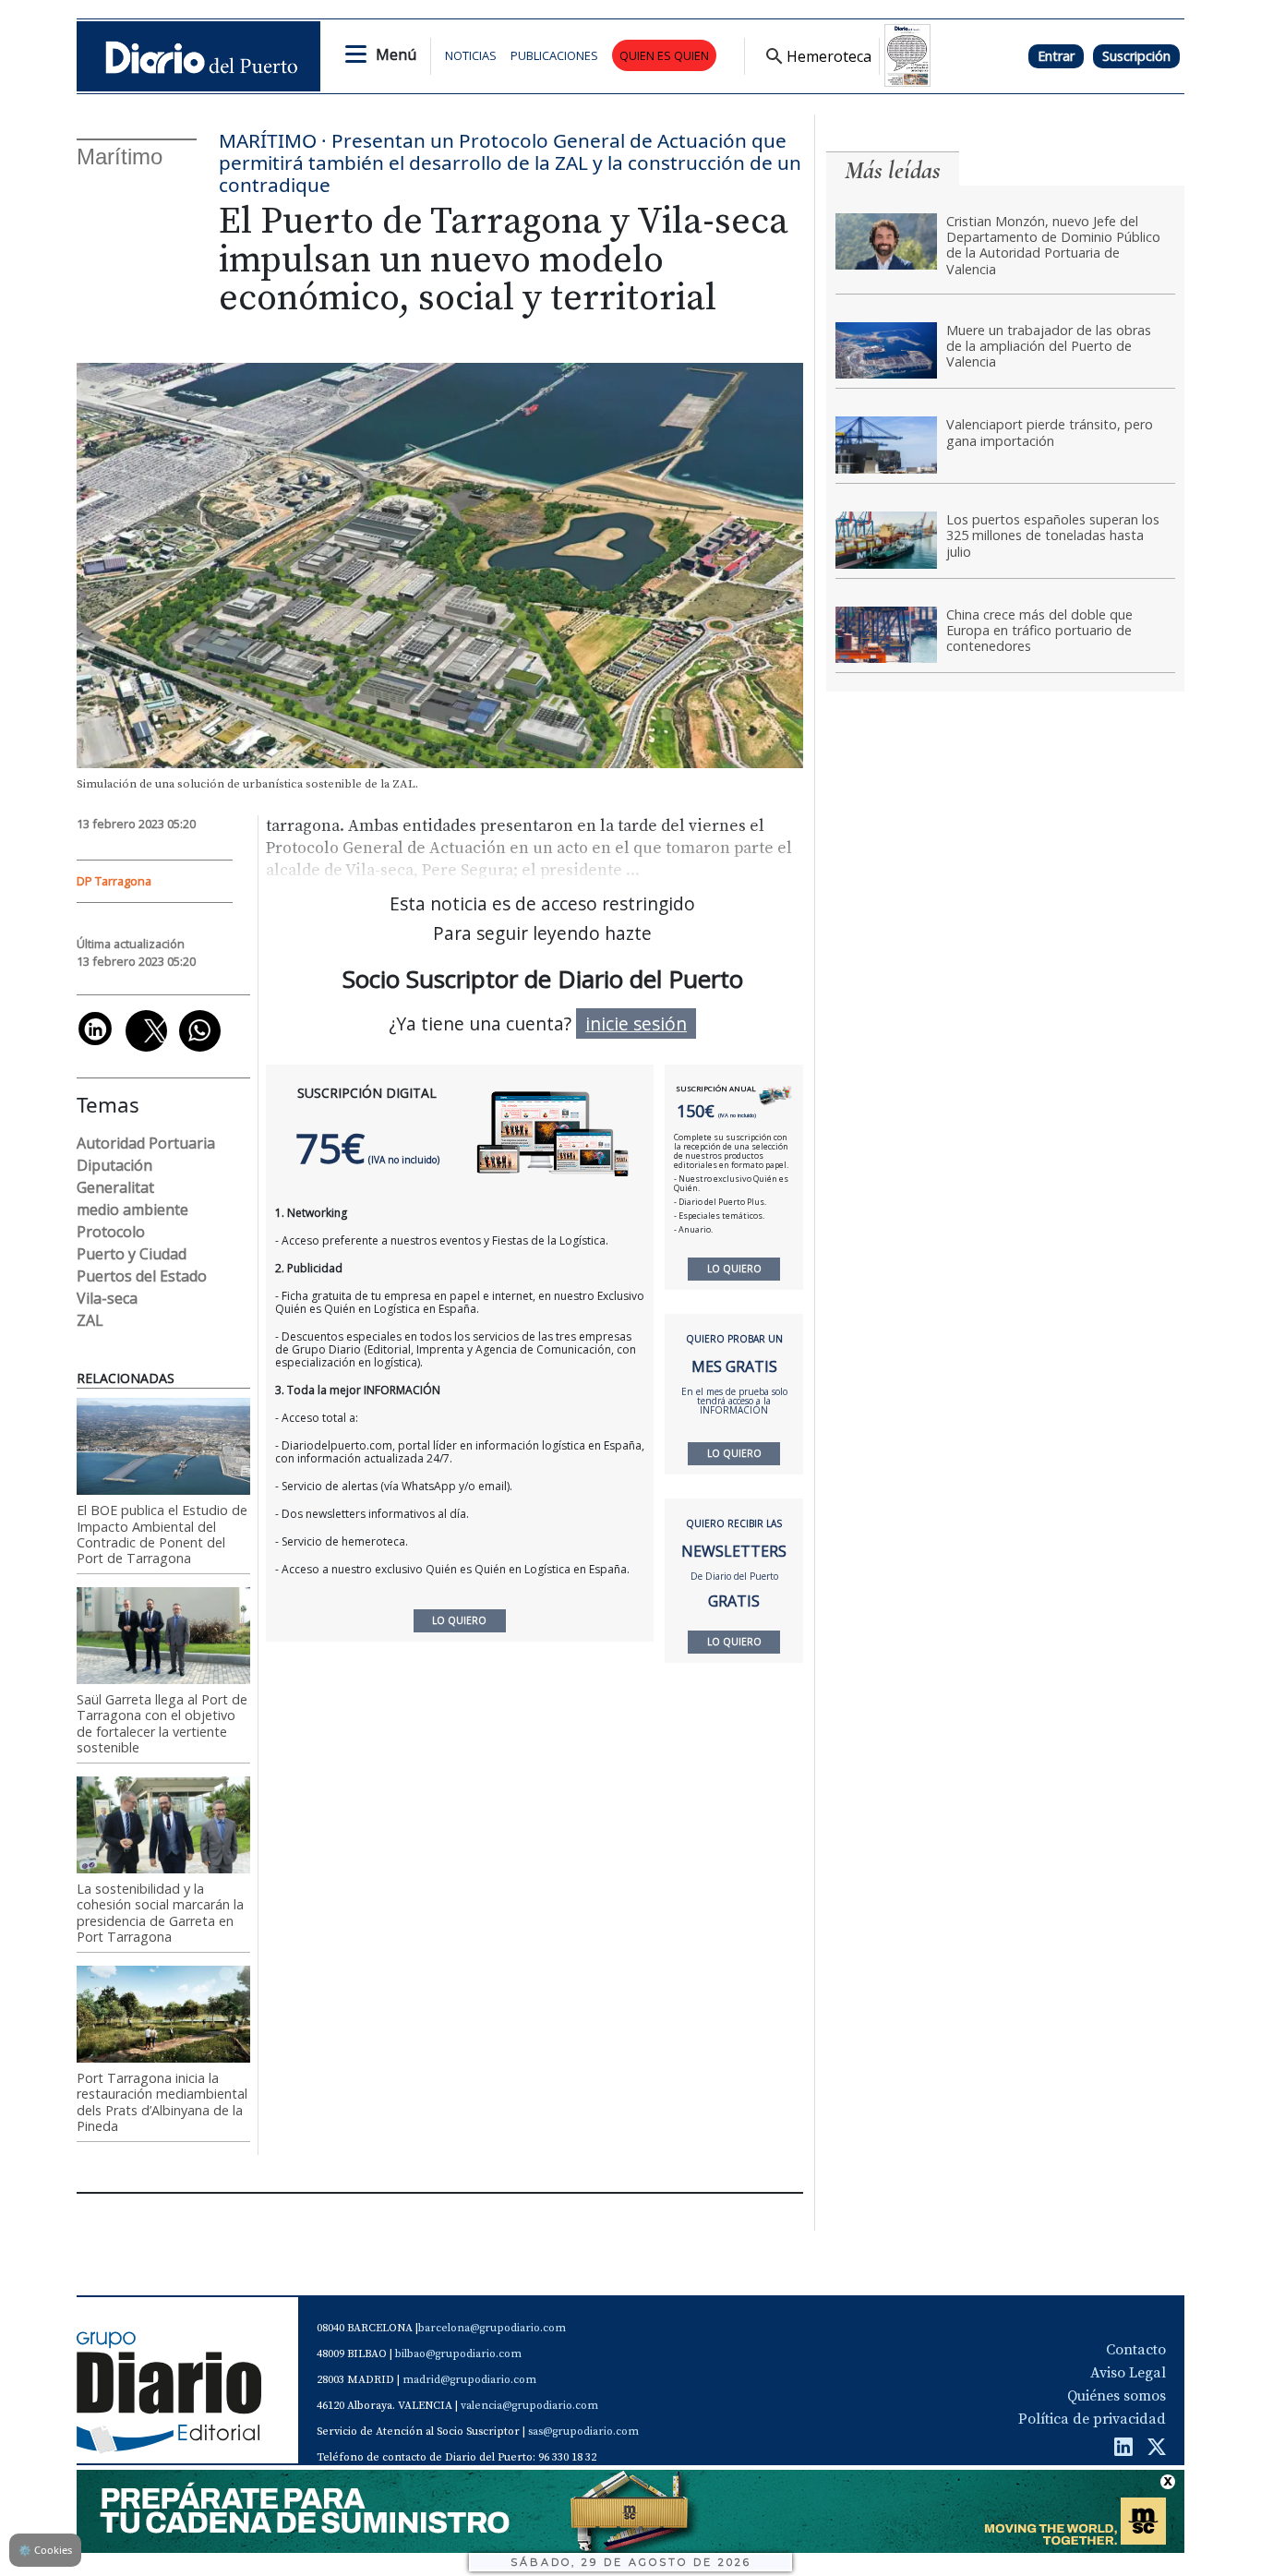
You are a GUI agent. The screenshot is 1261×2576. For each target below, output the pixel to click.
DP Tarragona (114, 881)
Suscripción (1136, 56)
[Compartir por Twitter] (146, 1031)
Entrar (1056, 56)
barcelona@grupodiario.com (492, 2328)
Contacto (1136, 2350)
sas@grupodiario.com (583, 2432)
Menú (396, 54)
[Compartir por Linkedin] (95, 1029)
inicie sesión (636, 1023)
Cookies (45, 2550)
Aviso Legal (1128, 2373)
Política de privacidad (1092, 2419)
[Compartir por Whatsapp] (200, 1031)
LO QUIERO (734, 1269)
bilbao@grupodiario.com (458, 2354)
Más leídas (893, 170)
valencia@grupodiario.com (529, 2406)
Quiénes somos (1117, 2396)
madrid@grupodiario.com (469, 2380)
